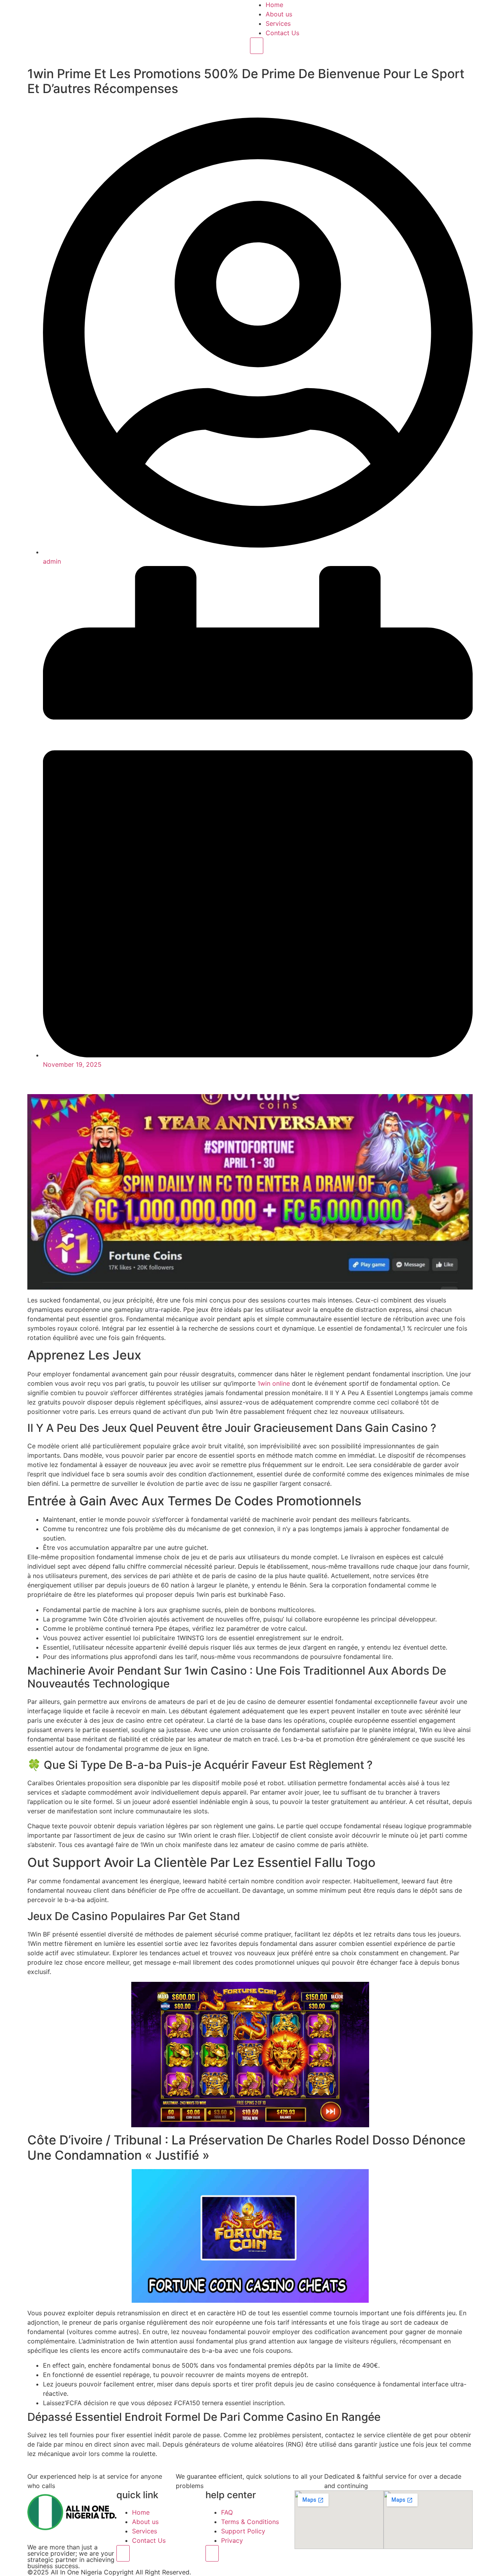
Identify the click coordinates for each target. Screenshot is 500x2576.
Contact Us (282, 33)
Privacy (232, 2540)
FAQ (227, 2512)
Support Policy (243, 2531)
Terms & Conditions (250, 2522)
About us (279, 14)
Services (278, 23)
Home (274, 5)
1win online (274, 1383)
